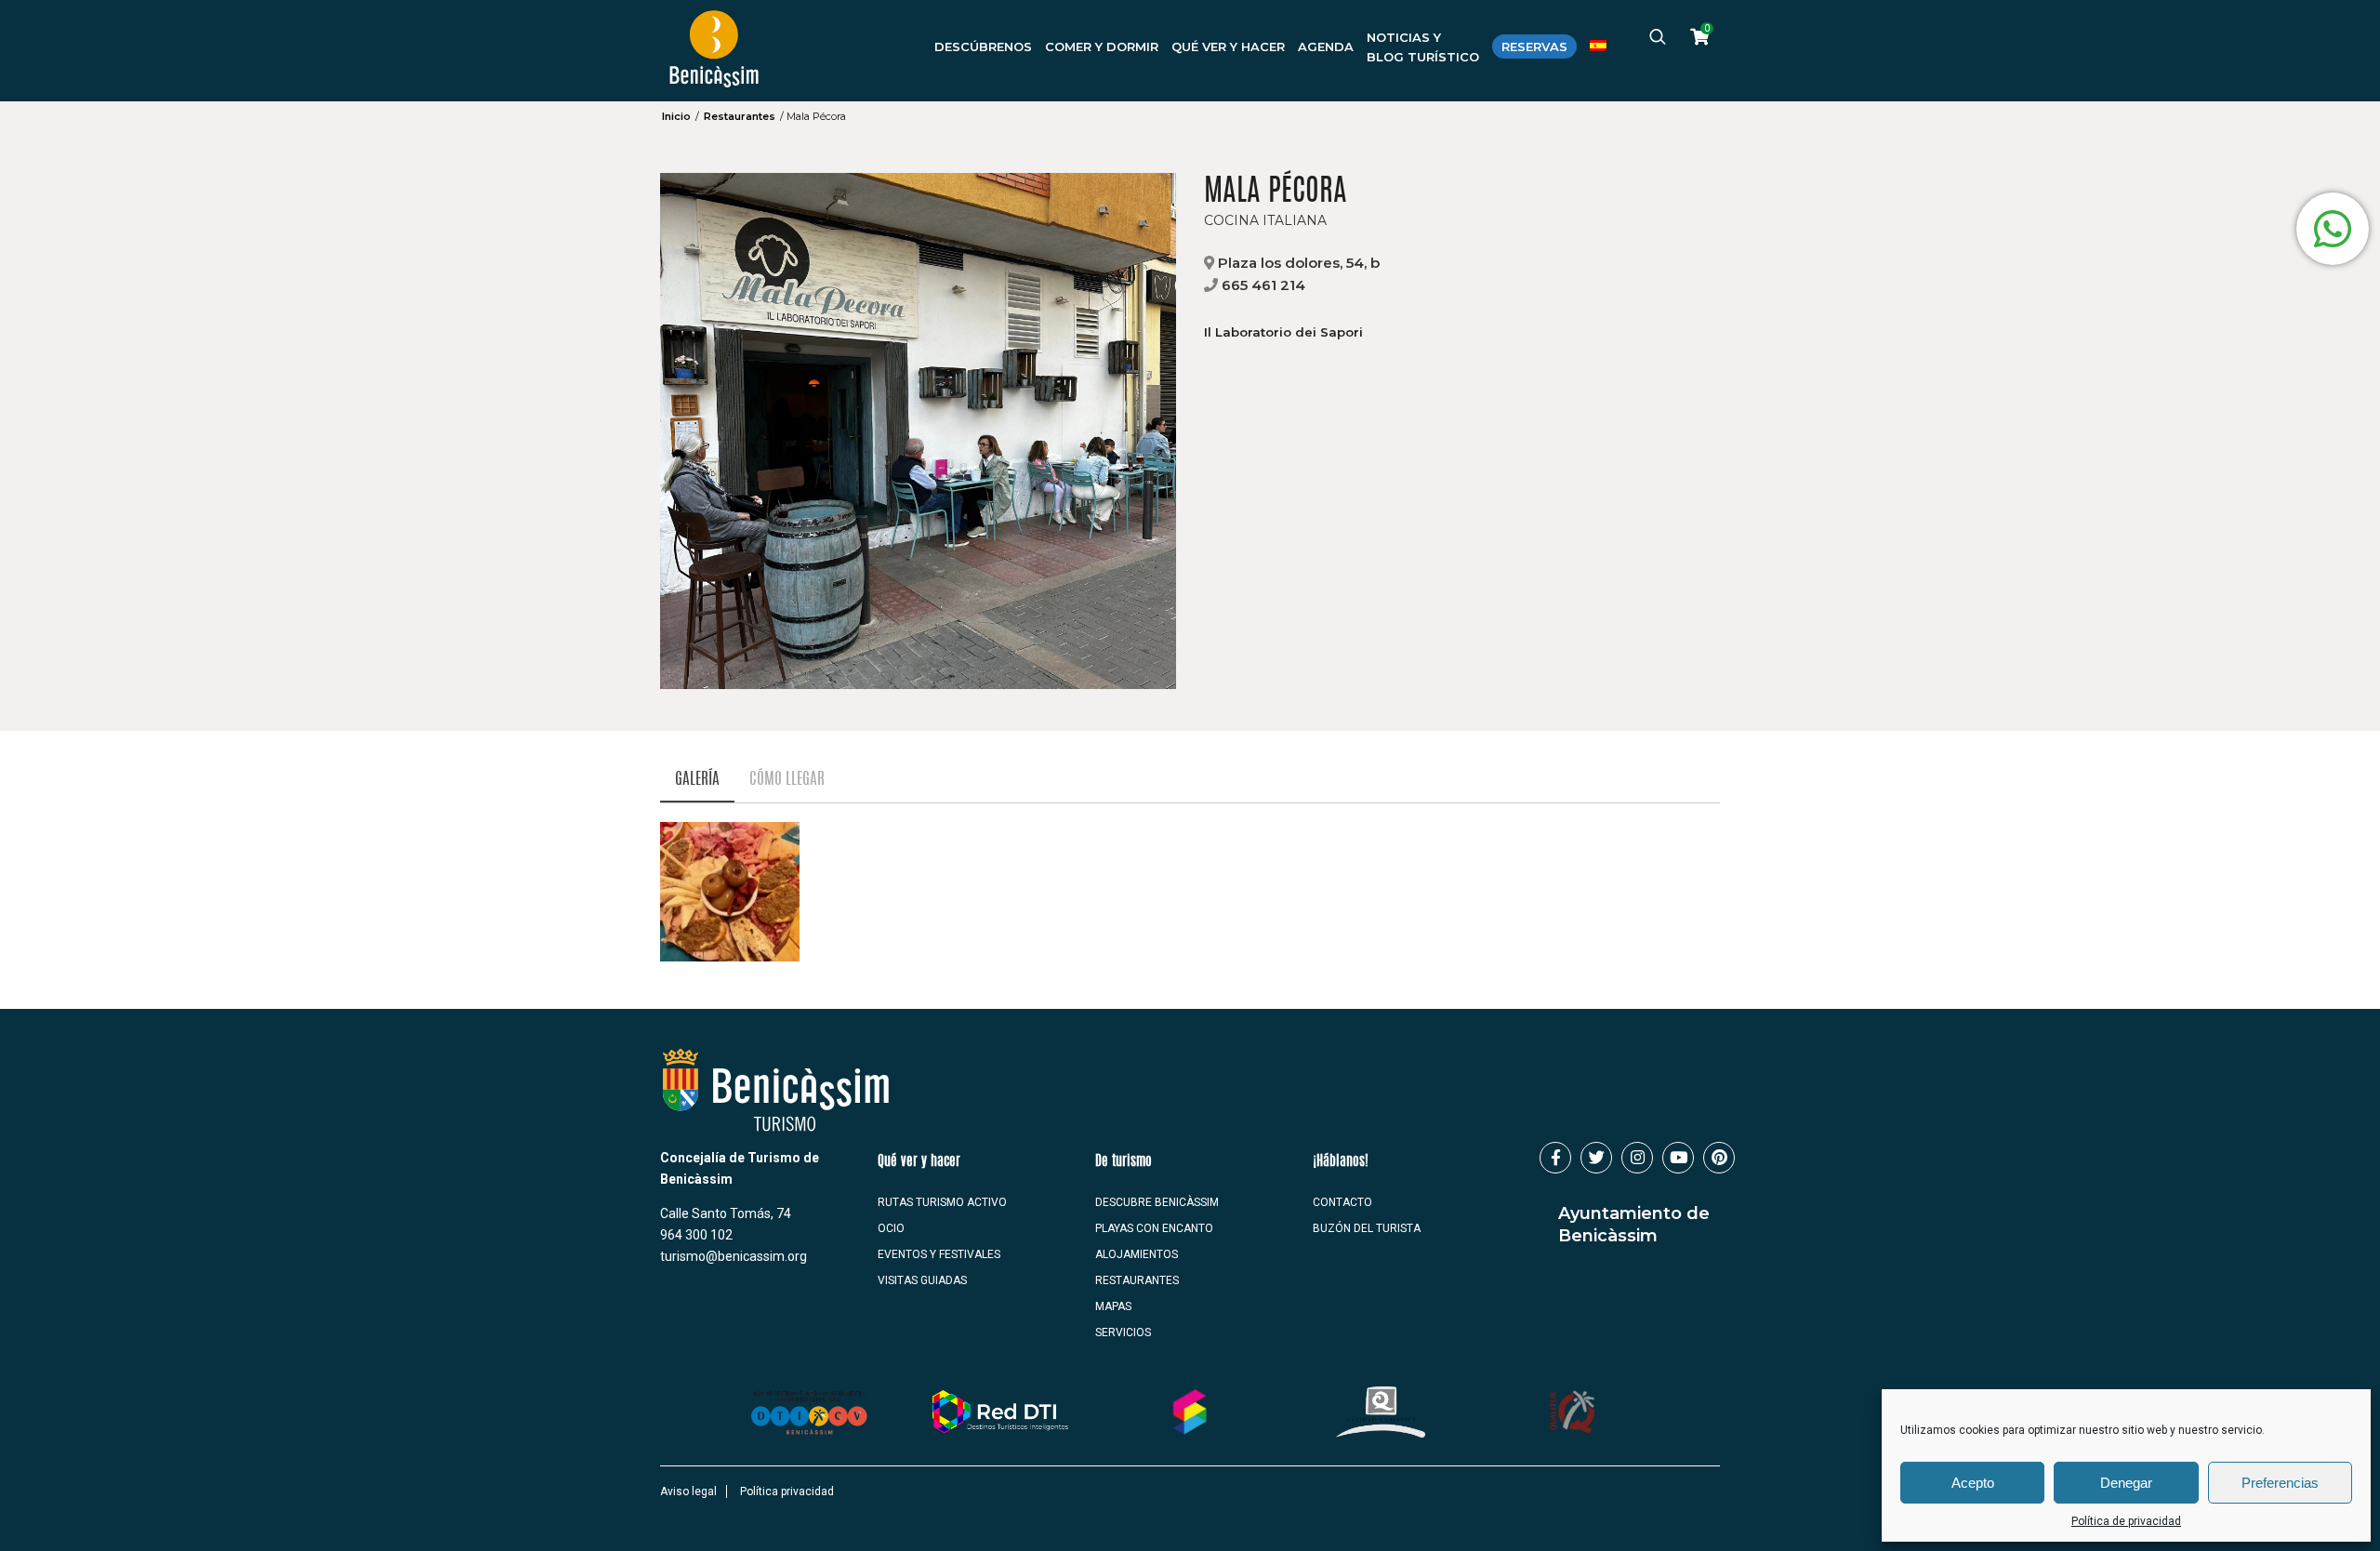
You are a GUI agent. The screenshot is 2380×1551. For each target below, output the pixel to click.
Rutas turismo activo (942, 1202)
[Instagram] (1637, 1158)
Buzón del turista (1367, 1228)
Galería (697, 780)
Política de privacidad (2126, 1521)
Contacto (1342, 1202)
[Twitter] (1596, 1158)
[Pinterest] (1719, 1158)
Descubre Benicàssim (1157, 1202)
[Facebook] (1555, 1158)
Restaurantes (740, 116)
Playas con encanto (1154, 1228)
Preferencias (2280, 1483)
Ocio (891, 1228)
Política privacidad (787, 1491)
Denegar (2126, 1483)
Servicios (1123, 1332)
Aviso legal (688, 1491)
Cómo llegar (787, 780)
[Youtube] (1678, 1158)
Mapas (1113, 1306)
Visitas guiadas (922, 1280)
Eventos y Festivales (939, 1254)
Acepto (1973, 1483)
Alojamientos (1137, 1254)
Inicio (676, 116)
